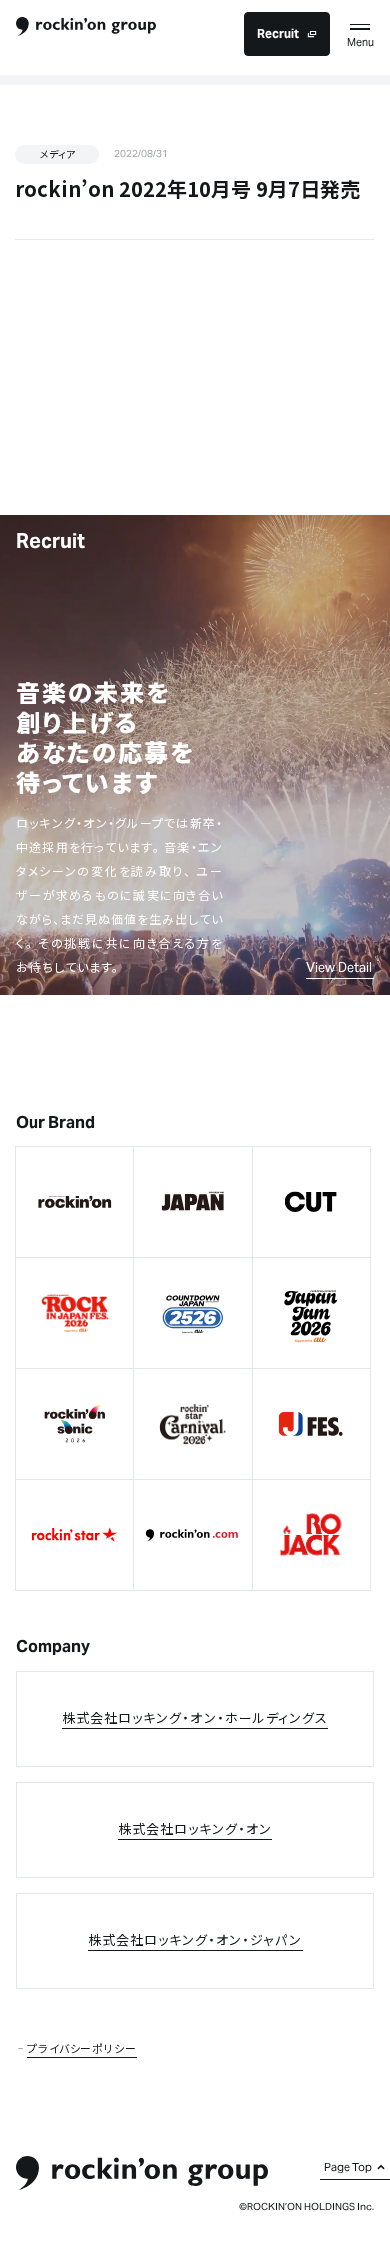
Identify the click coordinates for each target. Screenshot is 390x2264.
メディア (57, 153)
